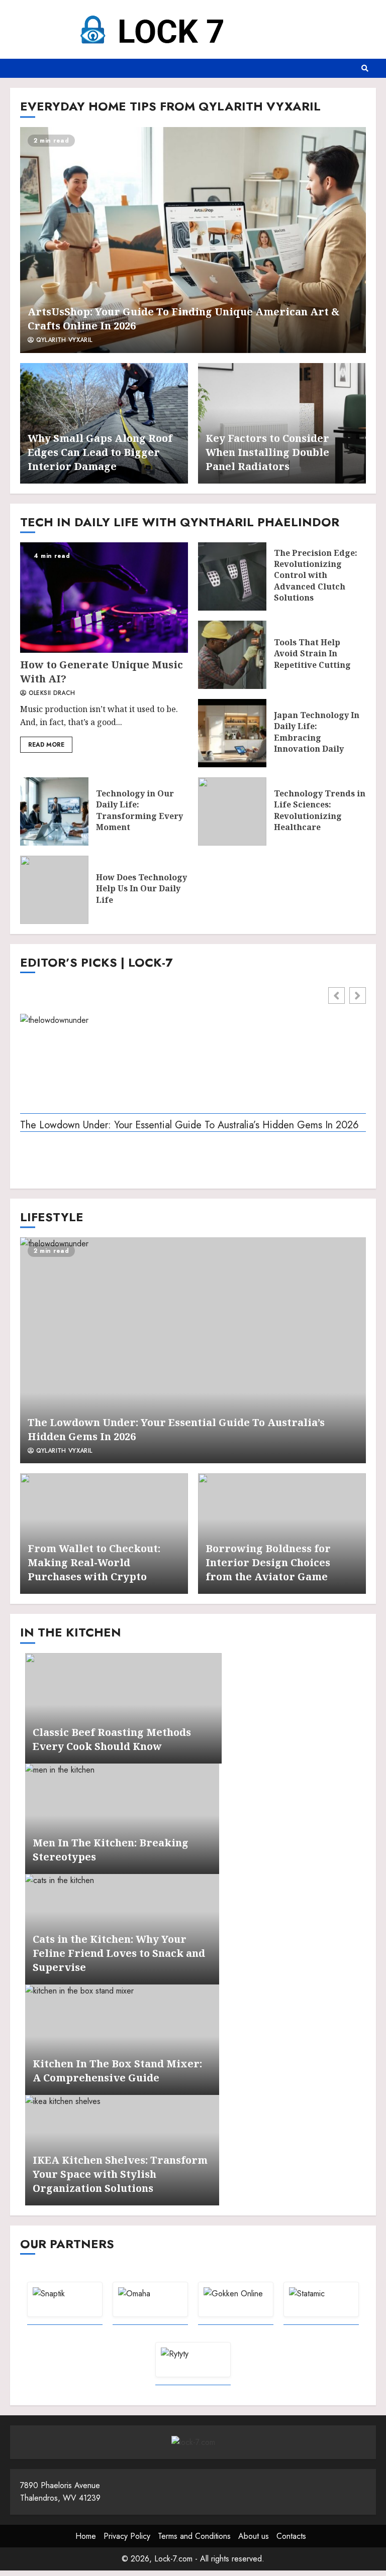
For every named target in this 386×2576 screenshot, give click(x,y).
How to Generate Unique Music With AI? (104, 598)
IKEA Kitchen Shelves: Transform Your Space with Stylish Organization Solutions (120, 2174)
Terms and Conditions (194, 2536)
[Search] (365, 68)
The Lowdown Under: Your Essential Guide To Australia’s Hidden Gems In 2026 (189, 1126)
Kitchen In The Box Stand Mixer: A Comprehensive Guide (117, 2071)
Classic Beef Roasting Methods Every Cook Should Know (112, 1739)
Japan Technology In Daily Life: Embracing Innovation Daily (232, 733)
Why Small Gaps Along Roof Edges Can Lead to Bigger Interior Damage (100, 452)
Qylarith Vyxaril (63, 340)
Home (86, 2536)
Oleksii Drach (51, 693)
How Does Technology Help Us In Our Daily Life (54, 890)
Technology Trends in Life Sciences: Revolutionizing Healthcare (232, 811)
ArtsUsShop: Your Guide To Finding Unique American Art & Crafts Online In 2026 (193, 240)
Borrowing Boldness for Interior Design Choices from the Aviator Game (268, 1562)
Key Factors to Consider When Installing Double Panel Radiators (267, 452)
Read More (46, 745)
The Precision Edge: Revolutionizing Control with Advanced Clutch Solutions (232, 576)
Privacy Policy (127, 2536)
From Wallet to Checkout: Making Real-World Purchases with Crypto (94, 1562)
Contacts (291, 2536)
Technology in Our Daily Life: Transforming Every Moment (54, 811)
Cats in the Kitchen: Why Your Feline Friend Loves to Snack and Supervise (119, 1953)
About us (254, 2536)
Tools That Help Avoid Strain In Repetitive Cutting (232, 655)
